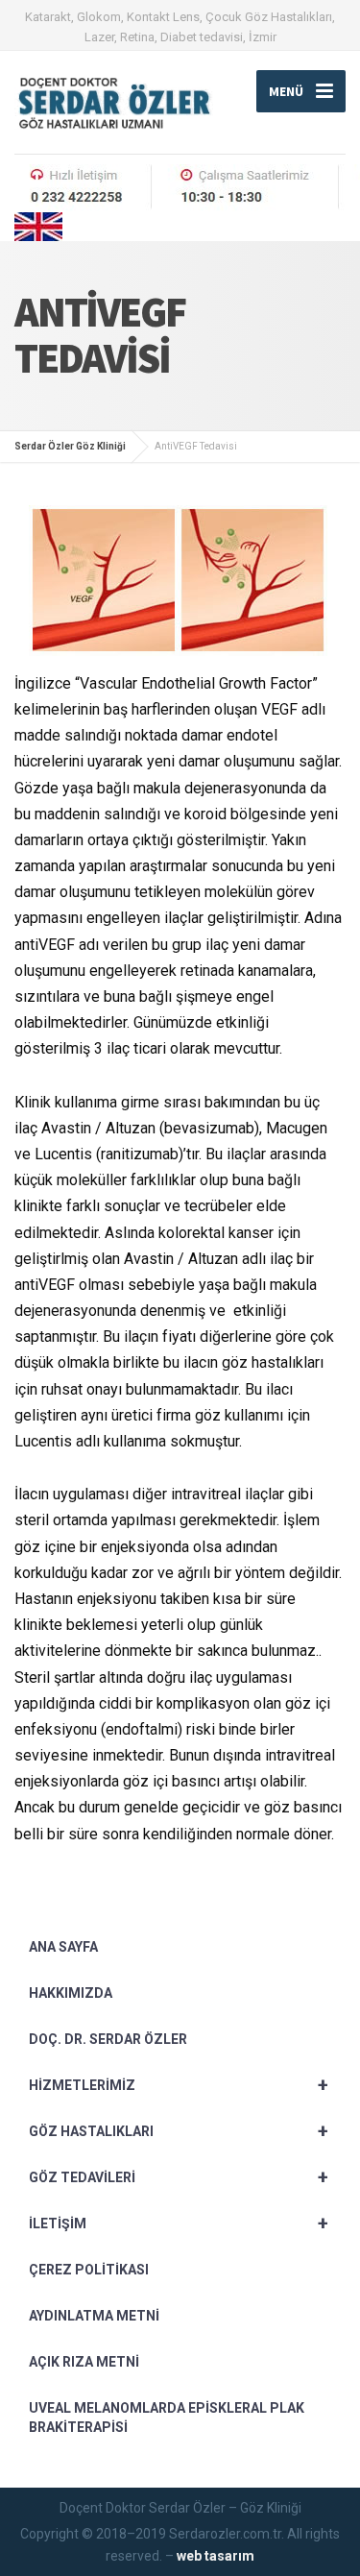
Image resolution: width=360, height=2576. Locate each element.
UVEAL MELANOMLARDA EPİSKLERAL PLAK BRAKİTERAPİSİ (167, 2418)
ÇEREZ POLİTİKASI (89, 2270)
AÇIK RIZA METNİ (84, 2362)
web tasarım (216, 2556)
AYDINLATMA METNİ (94, 2316)
